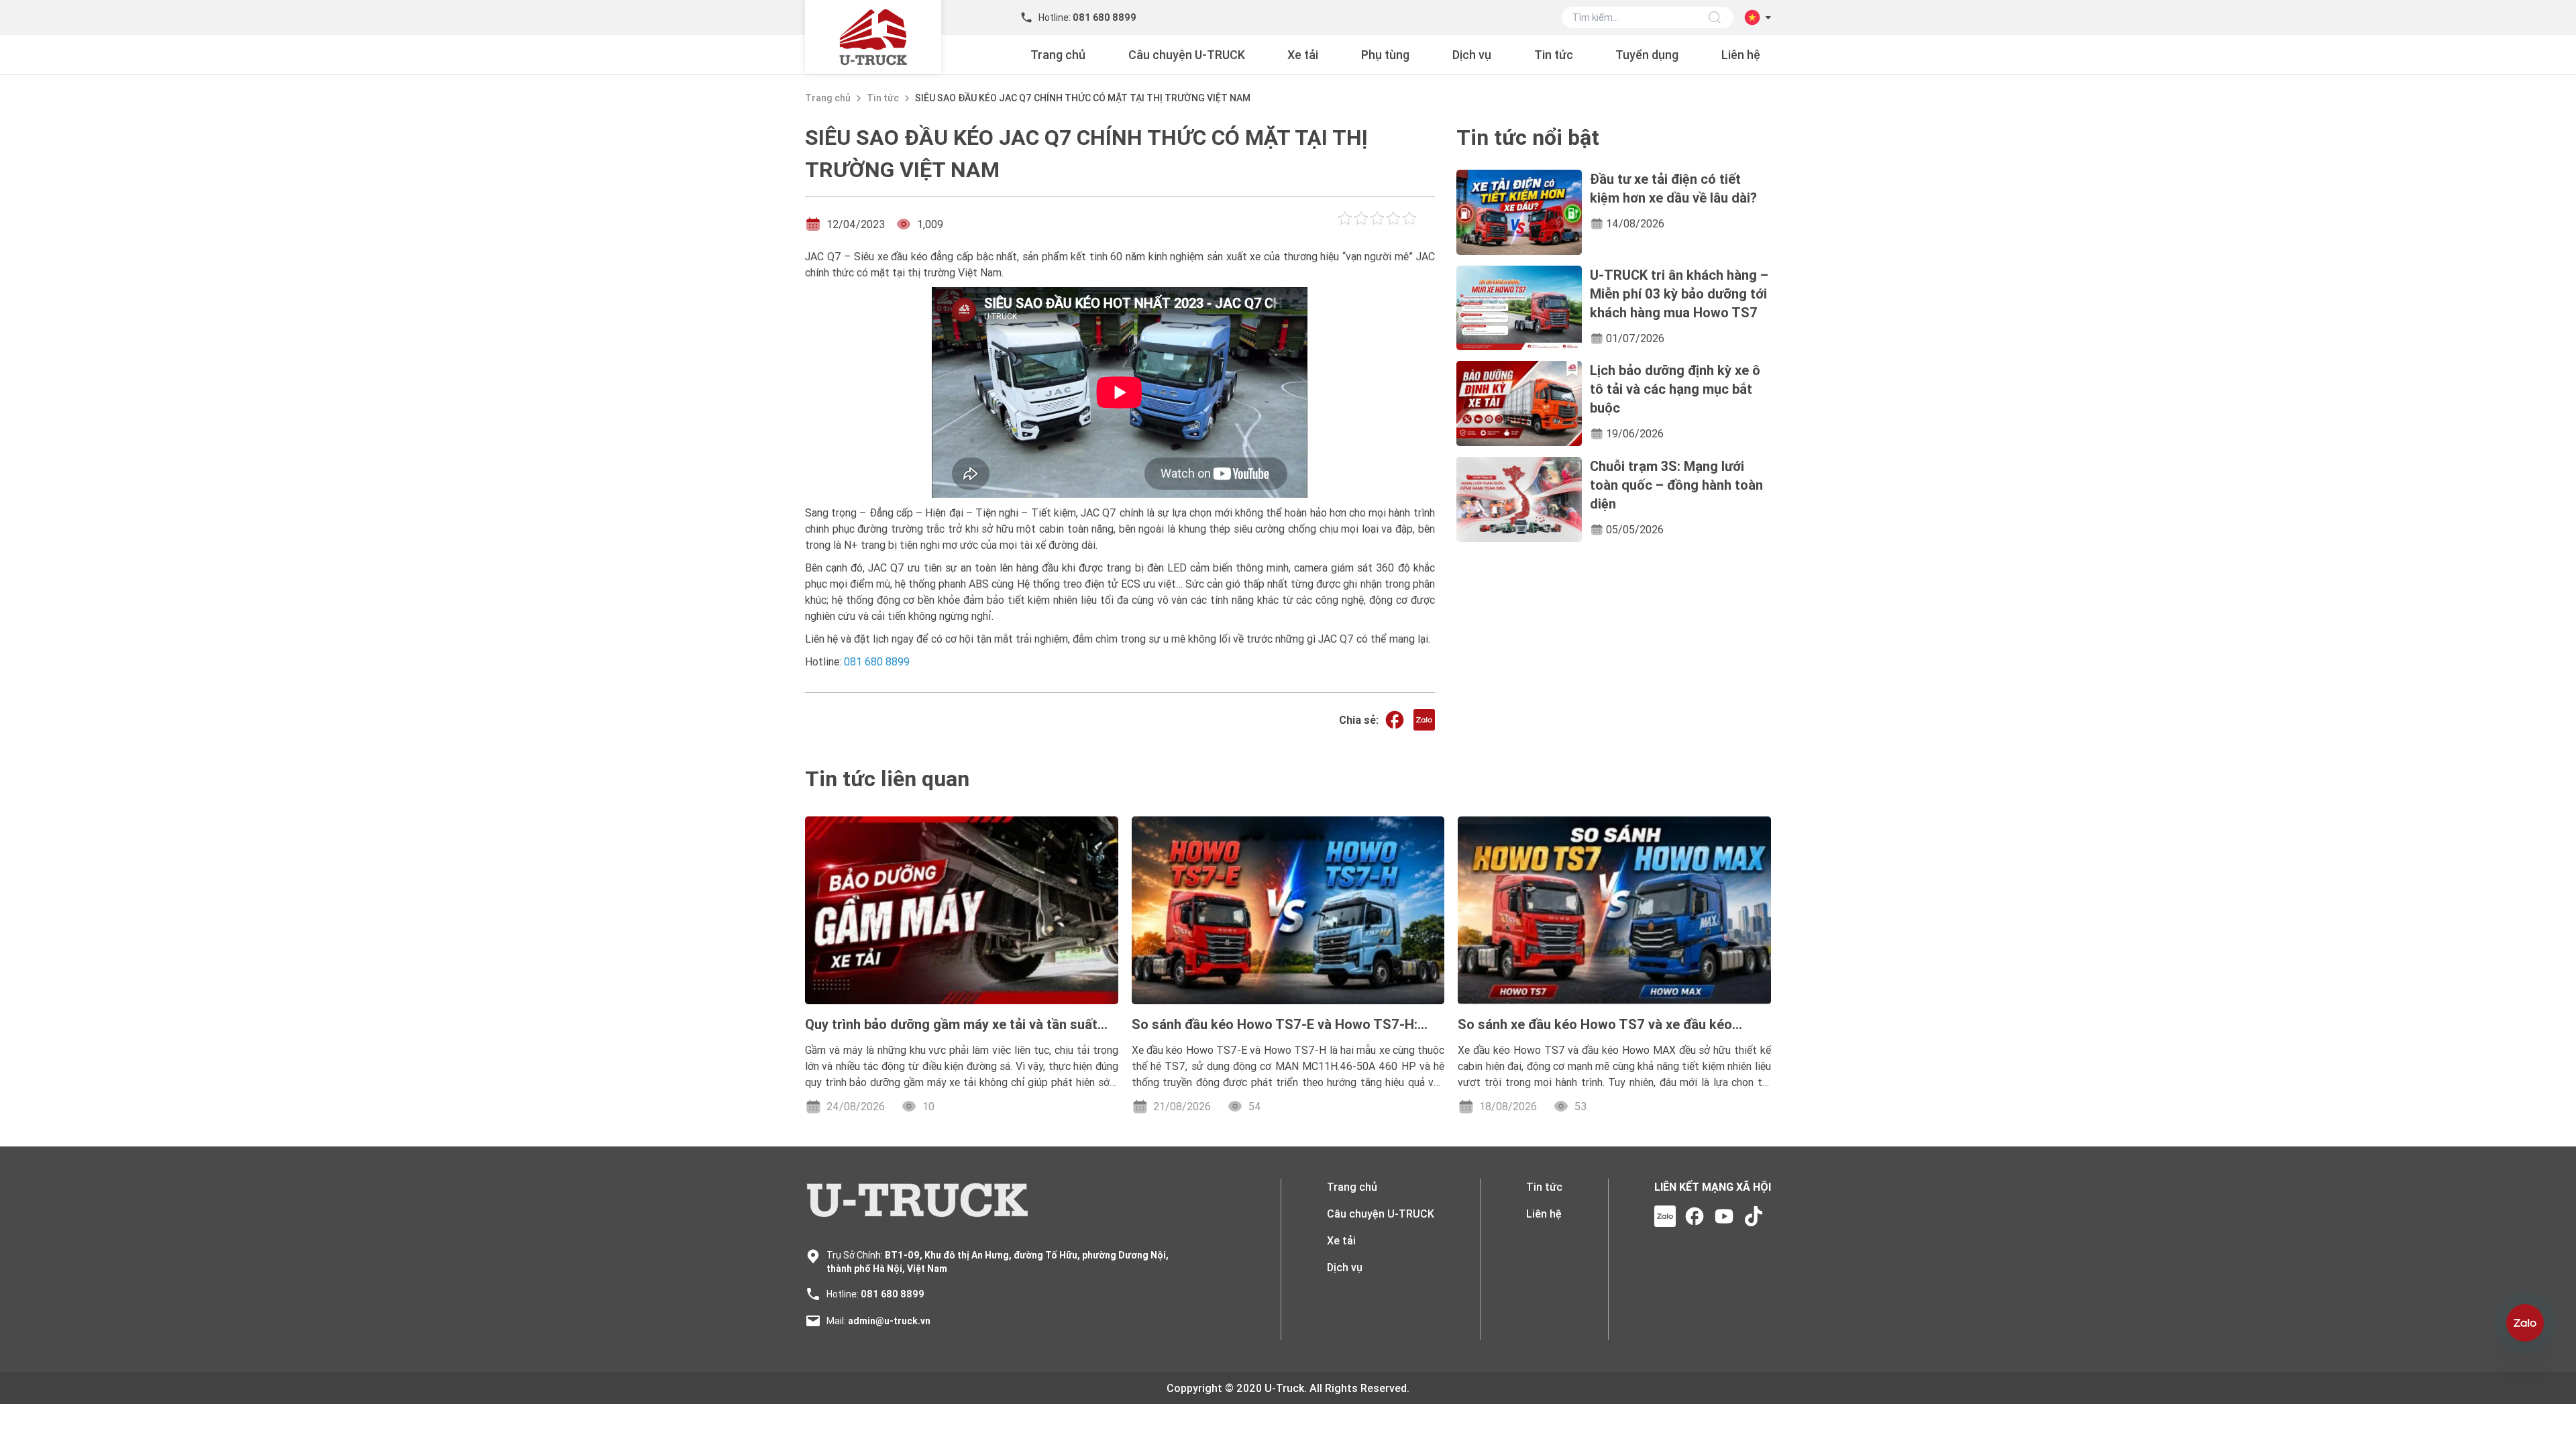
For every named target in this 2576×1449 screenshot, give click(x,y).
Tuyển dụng (1647, 55)
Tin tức (1554, 55)
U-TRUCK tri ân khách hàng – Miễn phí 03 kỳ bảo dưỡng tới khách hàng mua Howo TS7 (1679, 293)
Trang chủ (1058, 55)
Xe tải (1303, 55)
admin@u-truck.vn (889, 1321)
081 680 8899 (893, 1294)
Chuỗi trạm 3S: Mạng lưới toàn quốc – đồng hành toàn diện (1676, 485)
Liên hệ (1741, 55)
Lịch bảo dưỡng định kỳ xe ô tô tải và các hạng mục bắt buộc (1675, 389)
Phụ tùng (1385, 55)
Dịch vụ (1472, 55)
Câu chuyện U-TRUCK (1187, 55)
